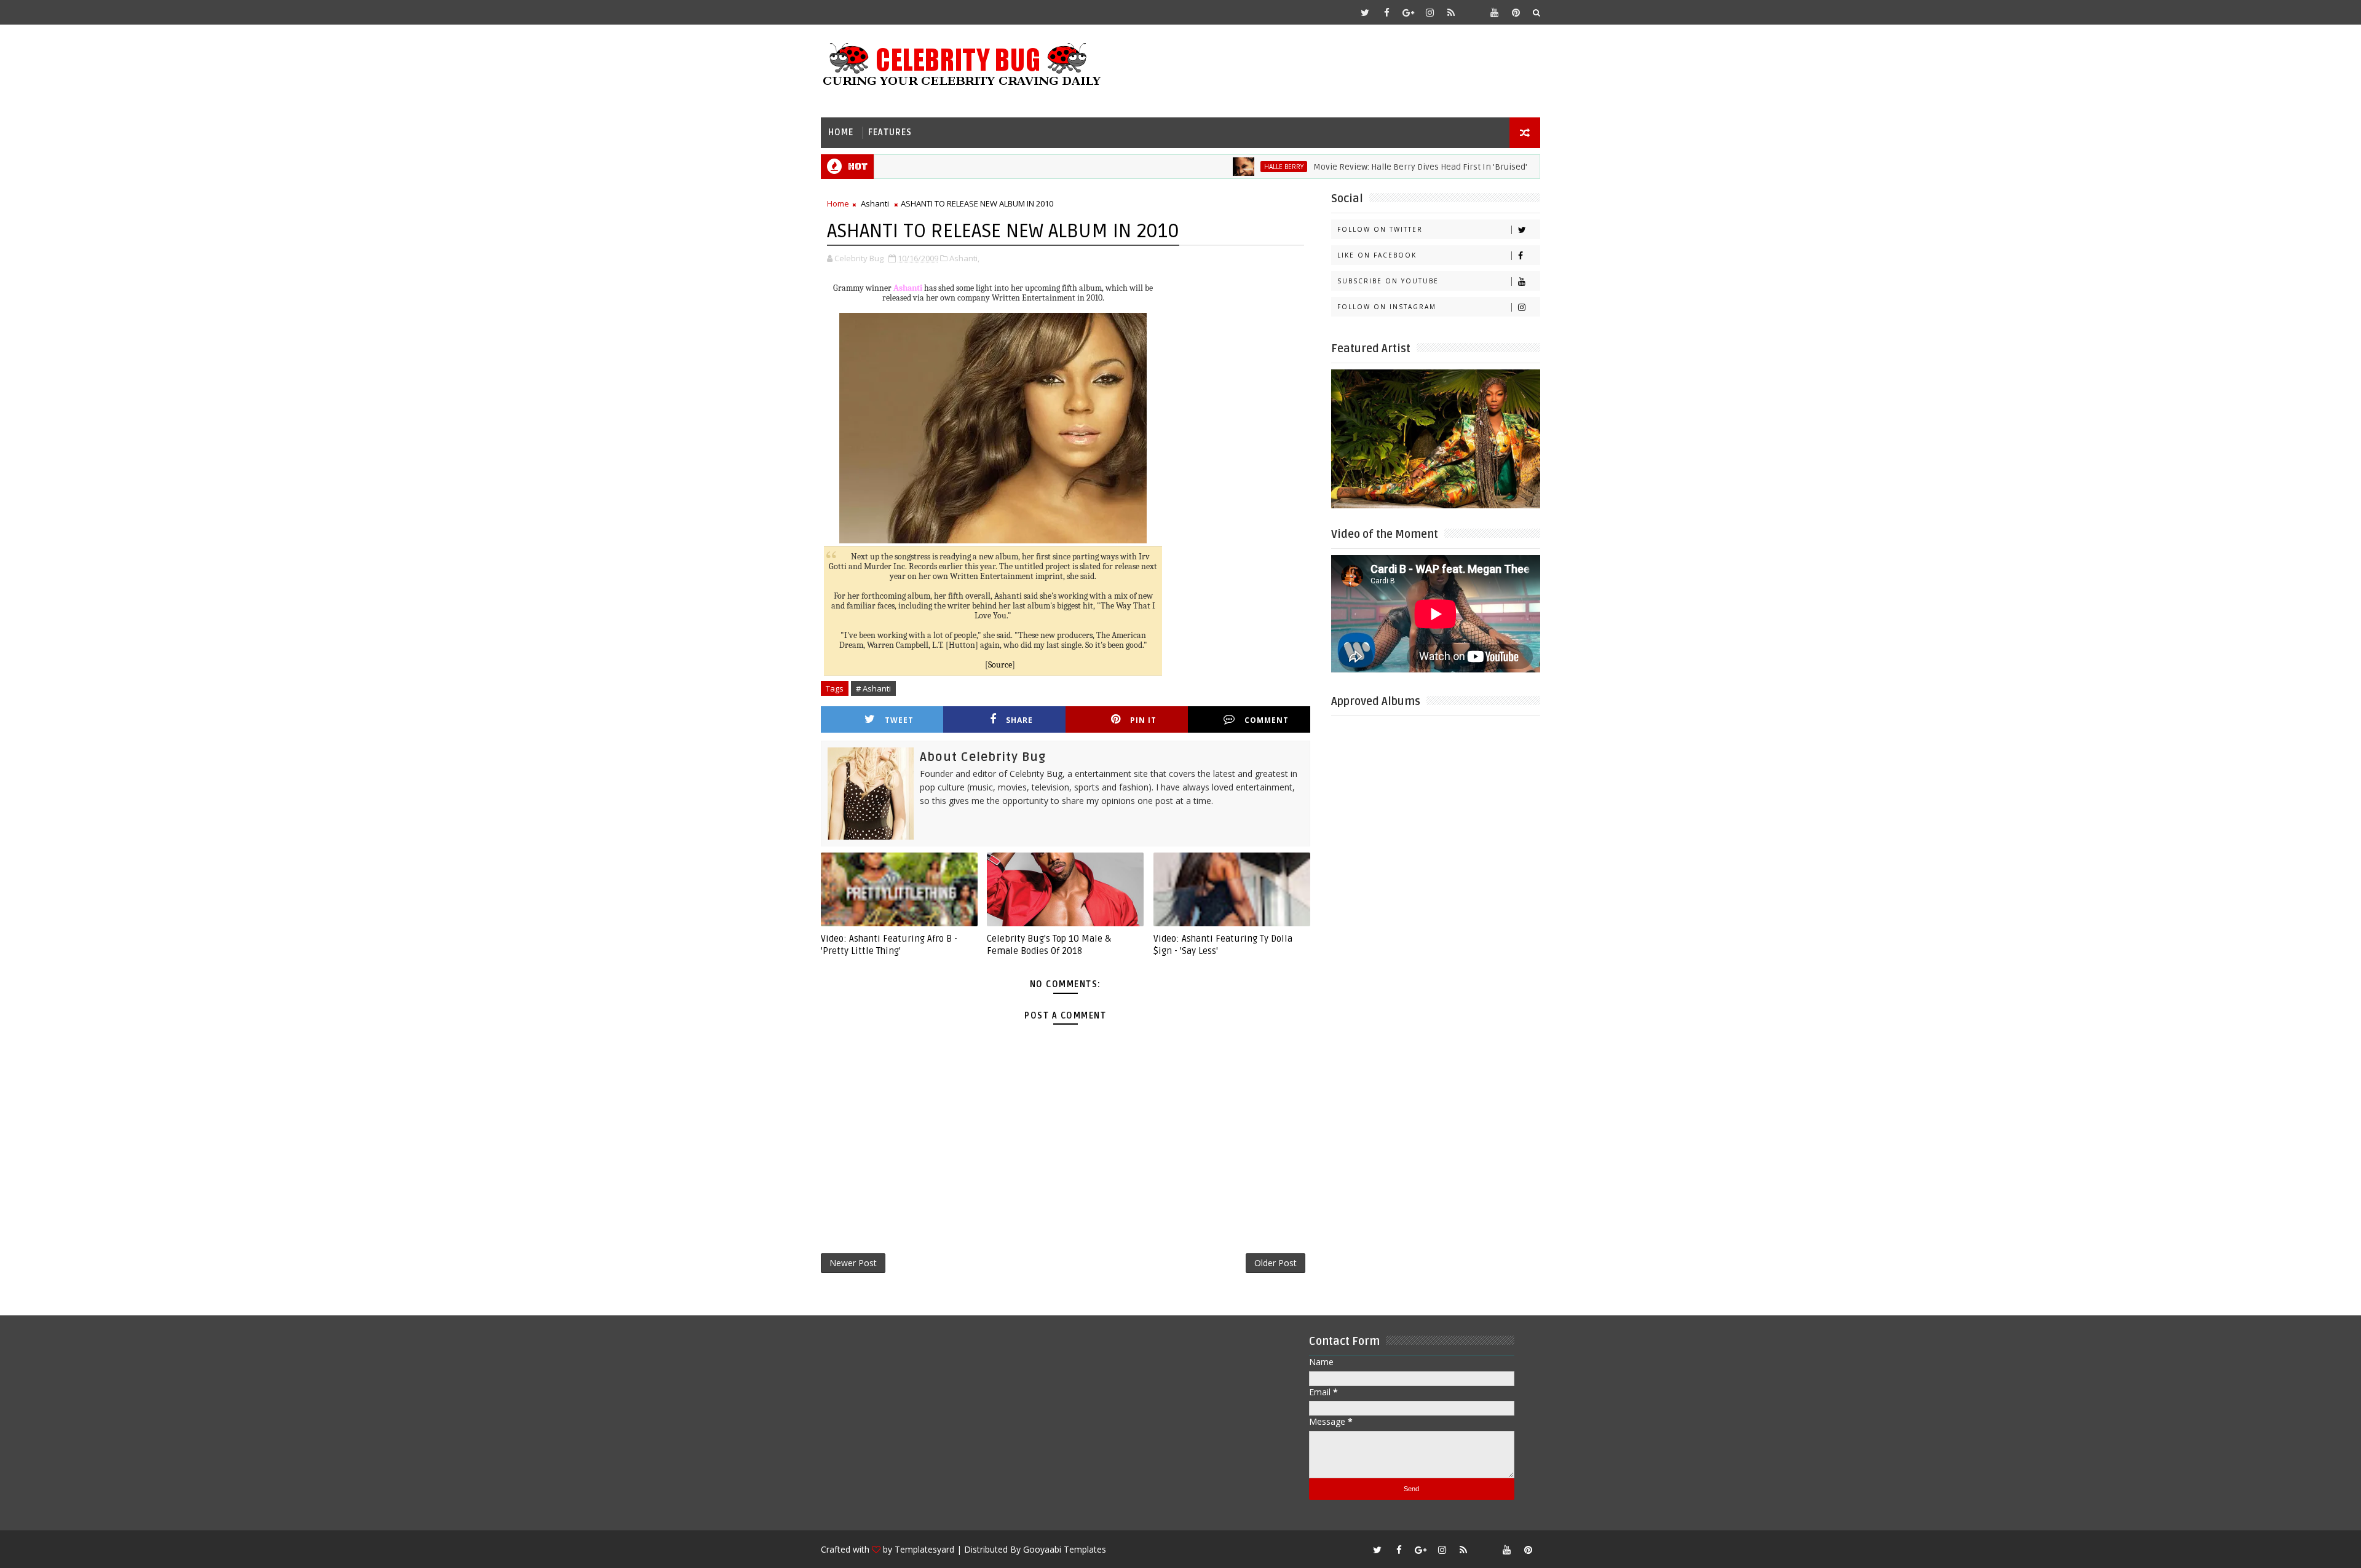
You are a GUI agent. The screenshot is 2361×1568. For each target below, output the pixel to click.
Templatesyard (924, 1549)
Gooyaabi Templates (1065, 1549)
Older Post (1275, 1263)
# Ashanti (873, 688)
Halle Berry (1227, 167)
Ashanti (875, 203)
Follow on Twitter (1380, 229)
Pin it (1143, 720)
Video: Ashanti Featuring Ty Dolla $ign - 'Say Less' (1223, 945)
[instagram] (1430, 12)
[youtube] (1494, 12)
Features (890, 132)
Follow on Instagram (1387, 307)
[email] (1473, 12)
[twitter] (1365, 12)
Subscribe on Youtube (1388, 281)
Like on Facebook (1377, 255)
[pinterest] (1516, 12)
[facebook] (1386, 12)
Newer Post (853, 1263)
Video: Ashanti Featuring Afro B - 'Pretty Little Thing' (889, 945)
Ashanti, (964, 258)
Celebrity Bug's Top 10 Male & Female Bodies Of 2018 (1049, 945)
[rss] (1451, 12)
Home (841, 132)
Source (1000, 665)
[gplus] (1408, 12)
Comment (1267, 720)
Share (1019, 720)
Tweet (899, 720)
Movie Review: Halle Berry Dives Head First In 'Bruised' (1364, 167)
